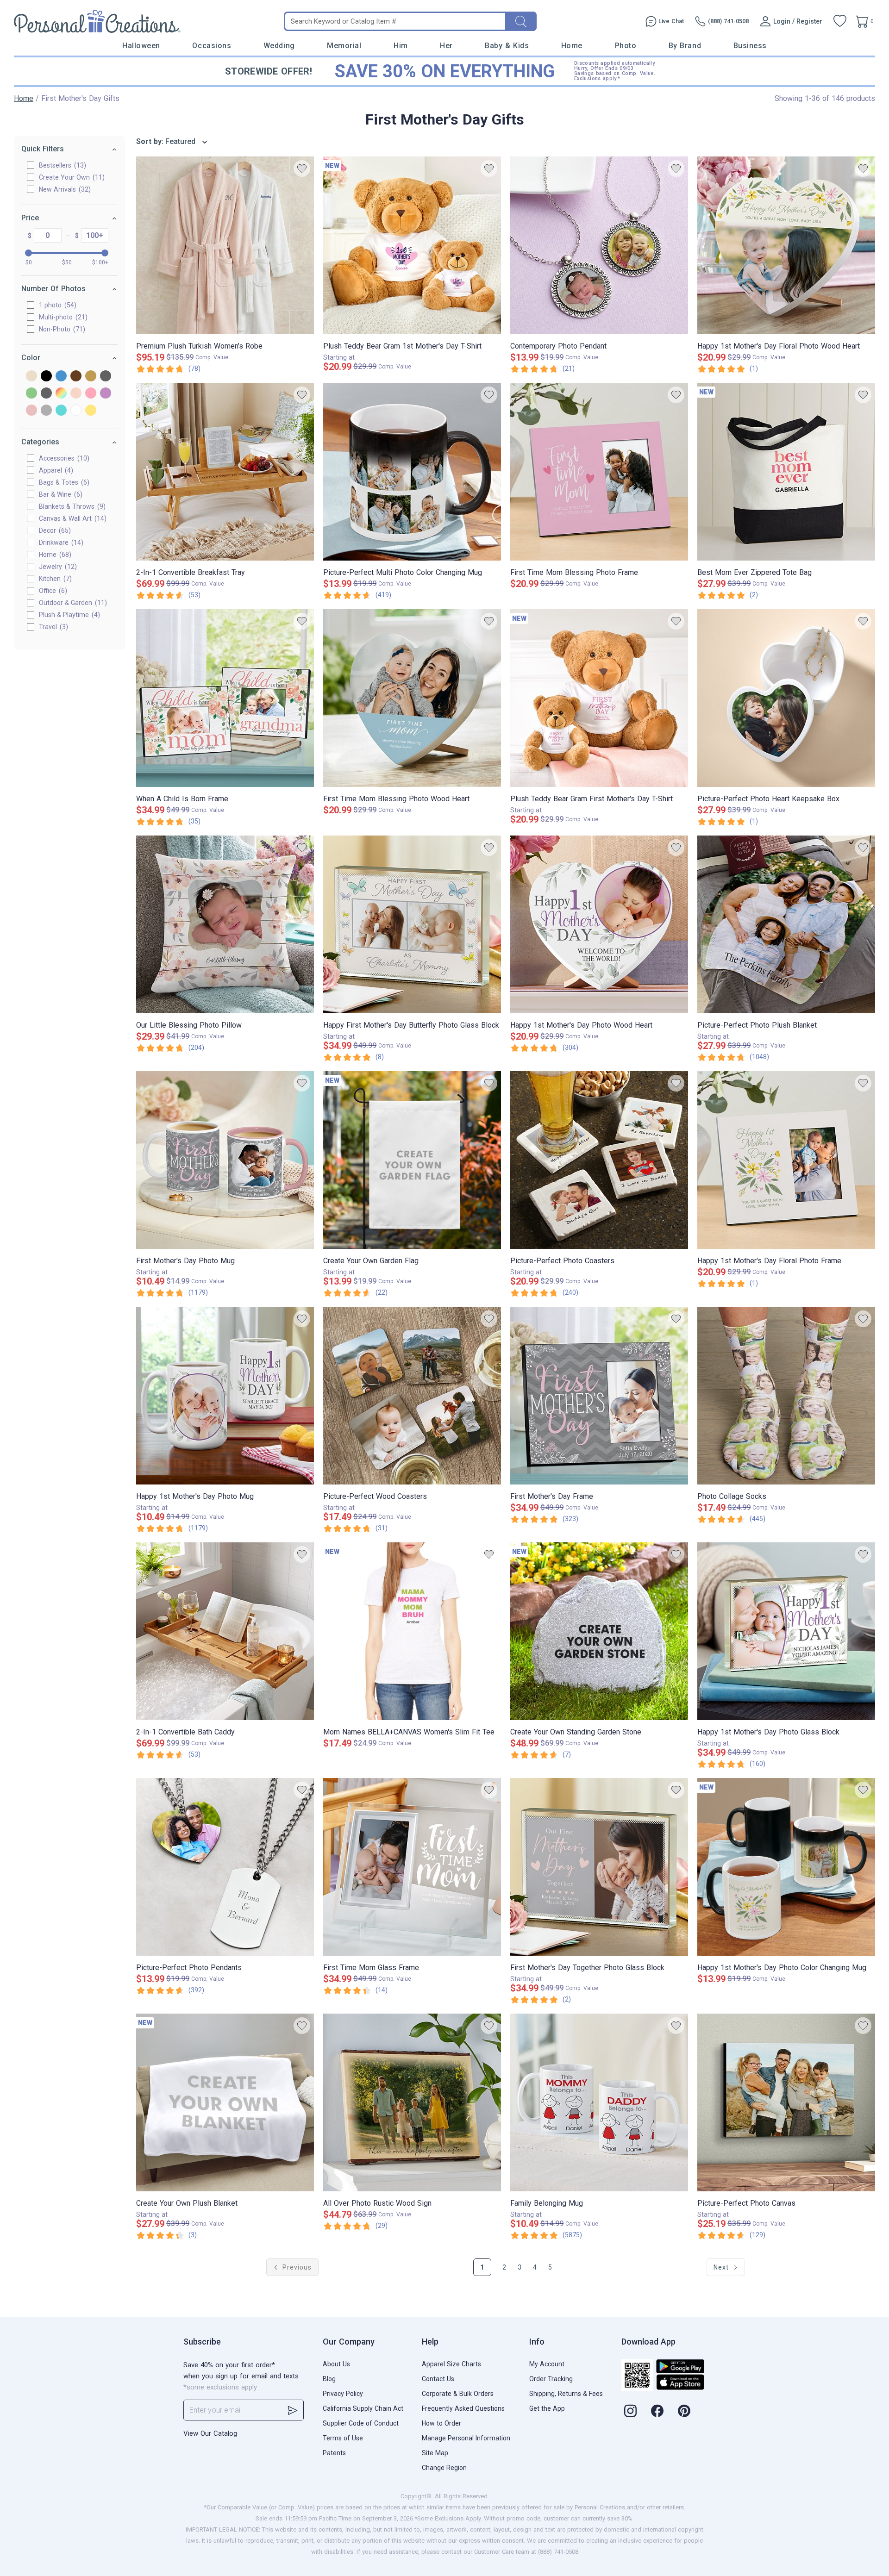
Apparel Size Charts (451, 2364)
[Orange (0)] (76, 394)
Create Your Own (71, 177)
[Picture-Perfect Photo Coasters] (599, 1160)
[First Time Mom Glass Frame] (412, 1867)
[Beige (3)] (31, 377)
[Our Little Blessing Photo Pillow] (225, 924)
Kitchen (54, 579)
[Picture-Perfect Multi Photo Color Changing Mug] (412, 472)
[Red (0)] (31, 411)
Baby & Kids (507, 46)
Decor (54, 530)
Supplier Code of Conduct (361, 2423)
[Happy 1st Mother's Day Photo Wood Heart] (599, 924)
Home (572, 46)
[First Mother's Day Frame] (599, 1396)
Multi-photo (62, 317)
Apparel (55, 470)
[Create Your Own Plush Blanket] (225, 2102)
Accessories (63, 458)
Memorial (344, 46)
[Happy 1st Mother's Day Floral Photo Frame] (786, 1160)
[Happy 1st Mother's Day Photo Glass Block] (786, 1631)
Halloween (141, 46)
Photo (626, 46)
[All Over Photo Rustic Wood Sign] (412, 2102)
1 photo (56, 305)
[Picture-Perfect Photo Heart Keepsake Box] (786, 698)
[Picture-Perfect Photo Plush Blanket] (786, 924)
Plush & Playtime (68, 615)
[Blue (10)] (61, 377)
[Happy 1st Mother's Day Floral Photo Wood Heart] (786, 245)
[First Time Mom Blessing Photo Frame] (599, 472)
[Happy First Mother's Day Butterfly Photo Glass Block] (412, 924)
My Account (547, 2364)
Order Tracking (551, 2379)
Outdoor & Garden (72, 603)
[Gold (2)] (91, 377)
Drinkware (60, 543)
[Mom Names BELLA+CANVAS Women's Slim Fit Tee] (412, 1631)
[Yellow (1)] (91, 411)
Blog (329, 2379)
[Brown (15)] (76, 377)
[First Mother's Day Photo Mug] (225, 1160)
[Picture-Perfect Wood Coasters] (412, 1396)
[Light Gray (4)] (46, 394)
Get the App (547, 2408)
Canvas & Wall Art (72, 518)
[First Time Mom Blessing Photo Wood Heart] (412, 698)
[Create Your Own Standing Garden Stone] (599, 1631)
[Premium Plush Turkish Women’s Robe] (225, 245)
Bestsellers (61, 165)
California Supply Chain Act (363, 2408)
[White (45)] (76, 411)
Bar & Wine (59, 494)
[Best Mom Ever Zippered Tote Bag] (786, 472)
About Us (336, 2364)
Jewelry (57, 567)
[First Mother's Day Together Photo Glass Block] (599, 1867)
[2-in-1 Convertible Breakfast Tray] (225, 472)
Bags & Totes (63, 482)
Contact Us (438, 2379)
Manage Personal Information (466, 2438)
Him (401, 46)
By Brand (685, 46)
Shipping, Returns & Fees (566, 2394)
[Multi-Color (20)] (61, 394)
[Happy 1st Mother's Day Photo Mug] (225, 1396)
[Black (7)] (46, 377)
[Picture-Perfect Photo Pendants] (225, 1867)
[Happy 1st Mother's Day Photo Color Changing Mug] (786, 1867)
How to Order (441, 2423)
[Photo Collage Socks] (786, 1396)
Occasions (212, 46)
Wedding (279, 46)
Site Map (435, 2453)
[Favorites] (840, 21)
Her (446, 46)
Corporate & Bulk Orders (458, 2394)
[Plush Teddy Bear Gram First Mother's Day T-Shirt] (599, 698)
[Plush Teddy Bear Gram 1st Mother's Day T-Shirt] (412, 245)
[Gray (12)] (106, 377)
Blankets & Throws (71, 506)
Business (750, 46)
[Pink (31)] (91, 394)
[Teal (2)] (61, 411)
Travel (52, 627)
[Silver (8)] (46, 411)
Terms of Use (343, 2438)
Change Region (444, 2468)
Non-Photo (61, 329)
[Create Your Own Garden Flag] (412, 1160)
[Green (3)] (31, 394)
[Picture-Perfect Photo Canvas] (786, 2102)
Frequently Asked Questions (463, 2408)
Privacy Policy (343, 2394)
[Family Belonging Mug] (599, 2102)
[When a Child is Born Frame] (225, 698)
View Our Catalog (210, 2433)
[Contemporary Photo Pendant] (599, 245)
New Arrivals (64, 189)
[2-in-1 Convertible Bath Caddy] (225, 1631)
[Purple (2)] (106, 394)
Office (52, 591)
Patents (334, 2453)
